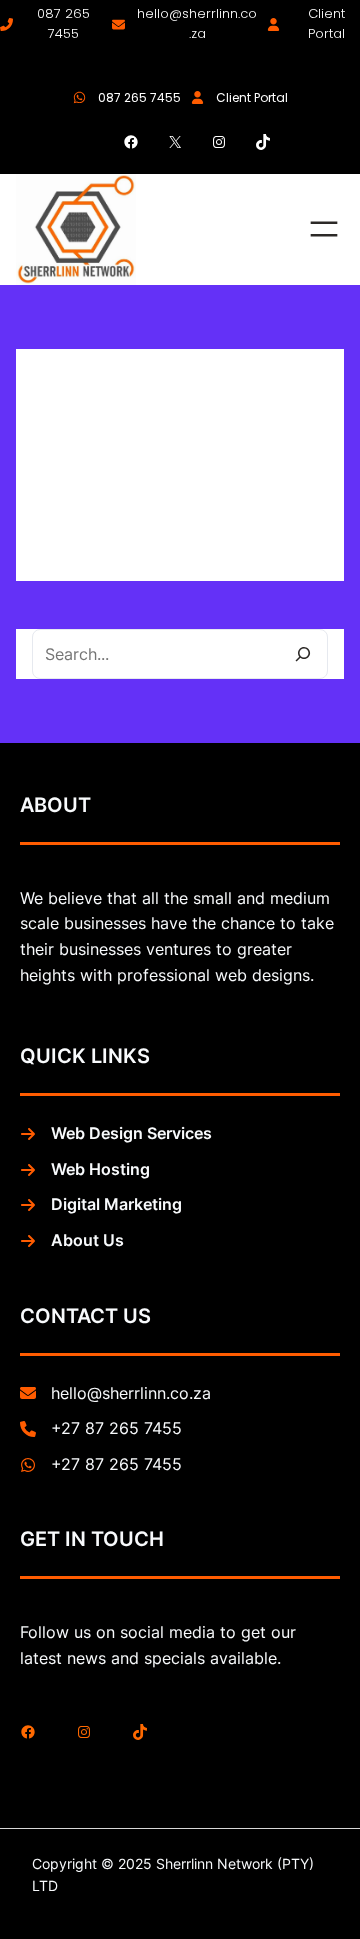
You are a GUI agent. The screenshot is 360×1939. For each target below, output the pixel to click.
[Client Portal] (313, 25)
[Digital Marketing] (101, 1205)
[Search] (303, 654)
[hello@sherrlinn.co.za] (185, 25)
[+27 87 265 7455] (101, 1429)
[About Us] (72, 1241)
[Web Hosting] (85, 1170)
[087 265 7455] (51, 25)
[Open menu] (324, 229)
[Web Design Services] (116, 1134)
